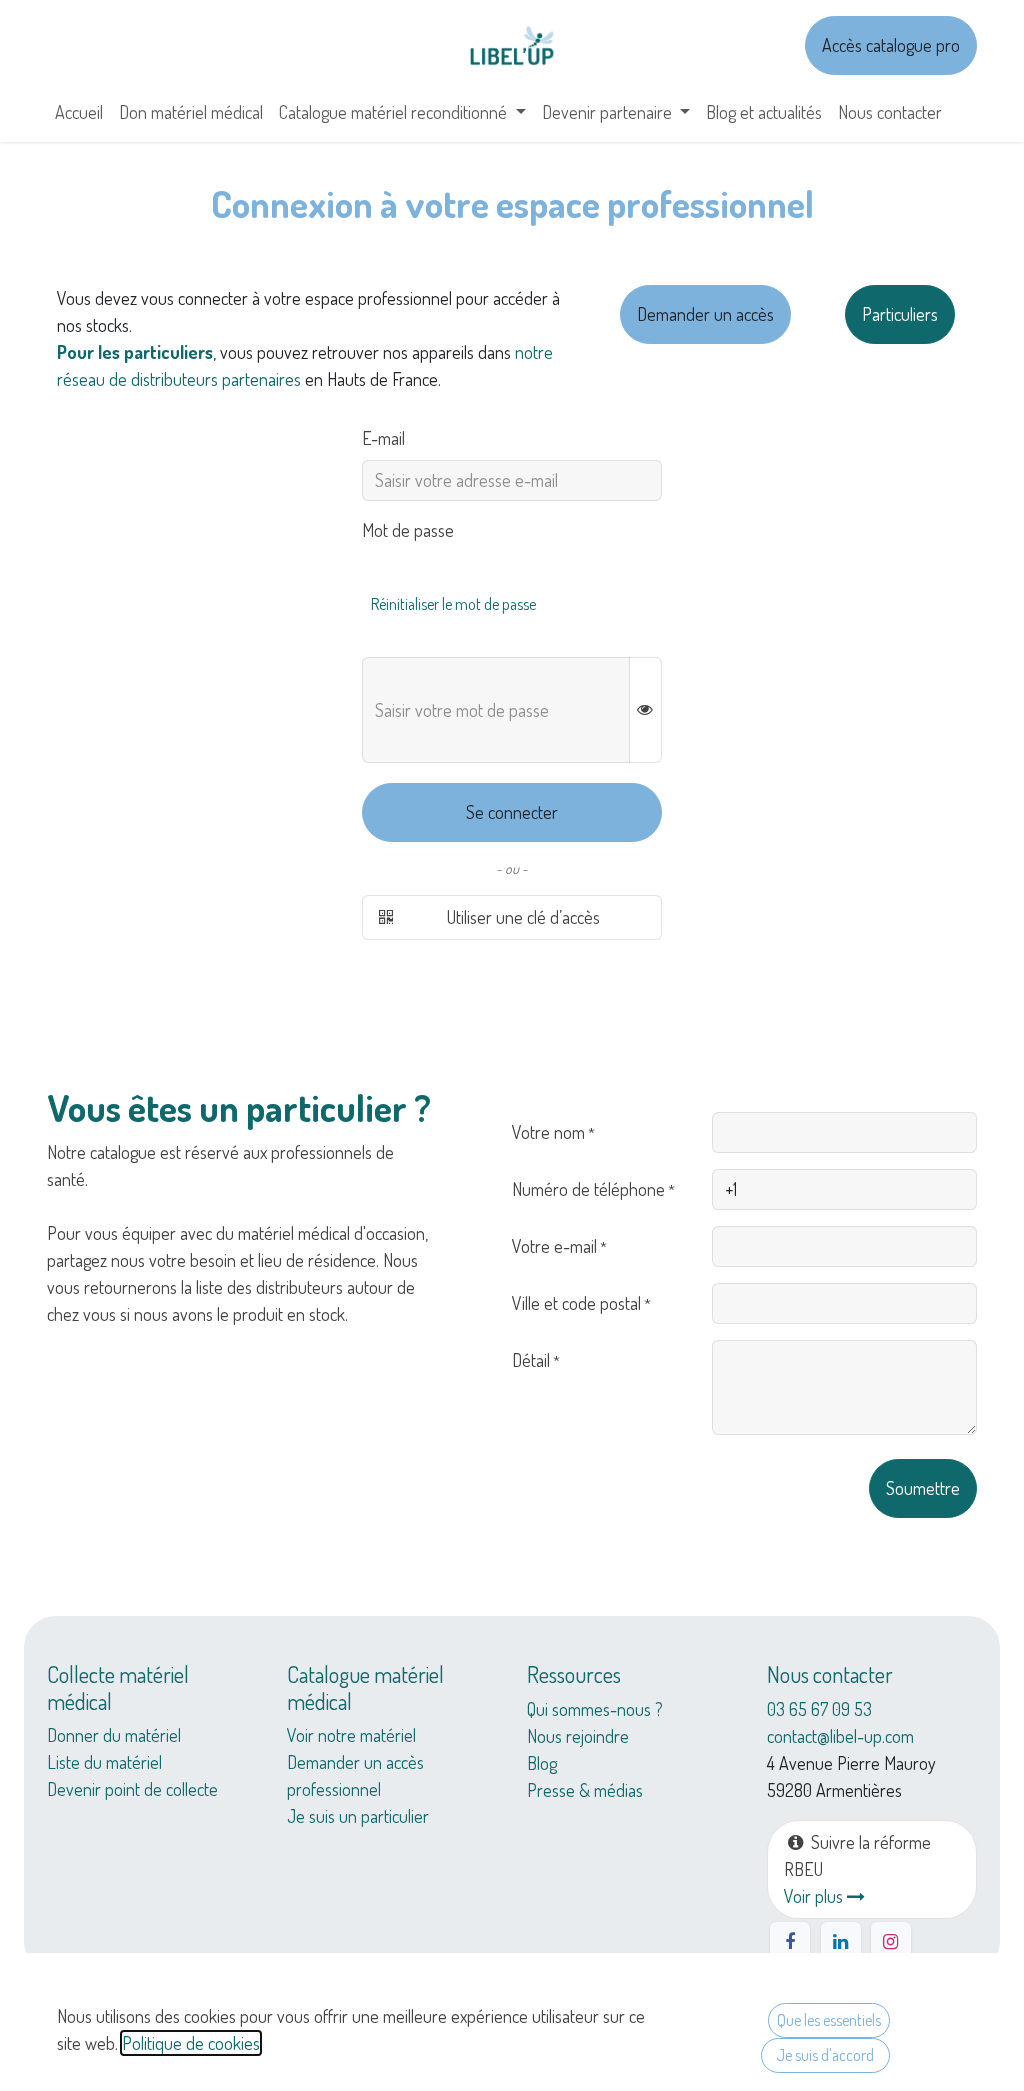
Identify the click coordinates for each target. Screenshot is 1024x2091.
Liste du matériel (104, 1762)
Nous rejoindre (578, 1736)
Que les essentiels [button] (829, 2020)
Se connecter (512, 812)
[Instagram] (891, 1942)
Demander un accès (705, 314)
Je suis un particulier (358, 1816)
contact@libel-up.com (840, 1736)
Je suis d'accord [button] (825, 2055)
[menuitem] (79, 112)
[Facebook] (790, 1942)
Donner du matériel (114, 1735)
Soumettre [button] (923, 1488)
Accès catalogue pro (891, 45)
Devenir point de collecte (132, 1789)
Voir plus (815, 1896)
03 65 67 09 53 (819, 1709)
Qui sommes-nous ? (595, 1709)
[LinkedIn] (841, 1942)
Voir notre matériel (351, 1735)
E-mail (383, 438)
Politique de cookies (191, 2043)
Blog (542, 1763)
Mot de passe (408, 530)
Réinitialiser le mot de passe (453, 604)
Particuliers (900, 314)
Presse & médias (585, 1790)
